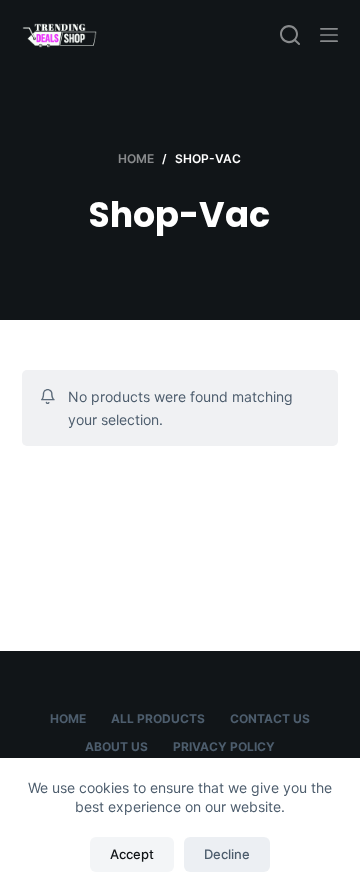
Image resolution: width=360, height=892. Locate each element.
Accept (132, 854)
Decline (227, 854)
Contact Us (270, 718)
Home (68, 718)
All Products (158, 718)
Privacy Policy (224, 746)
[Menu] (329, 35)
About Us (116, 746)
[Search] (290, 35)
